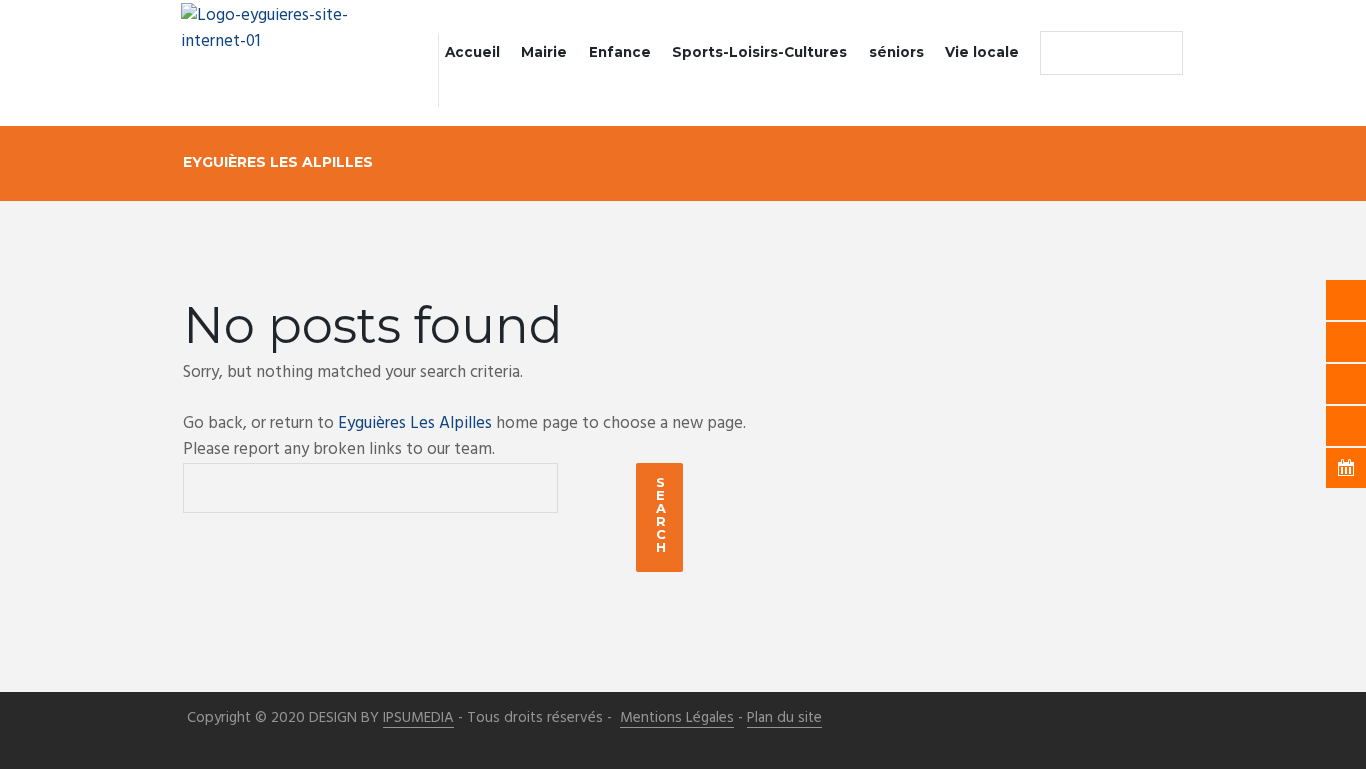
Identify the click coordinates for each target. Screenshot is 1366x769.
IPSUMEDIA (418, 718)
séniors (896, 52)
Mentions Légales (677, 718)
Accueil (472, 52)
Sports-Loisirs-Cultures (759, 52)
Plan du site (784, 718)
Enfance (620, 52)
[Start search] (1060, 53)
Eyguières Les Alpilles (415, 423)
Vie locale (982, 52)
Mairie (544, 52)
